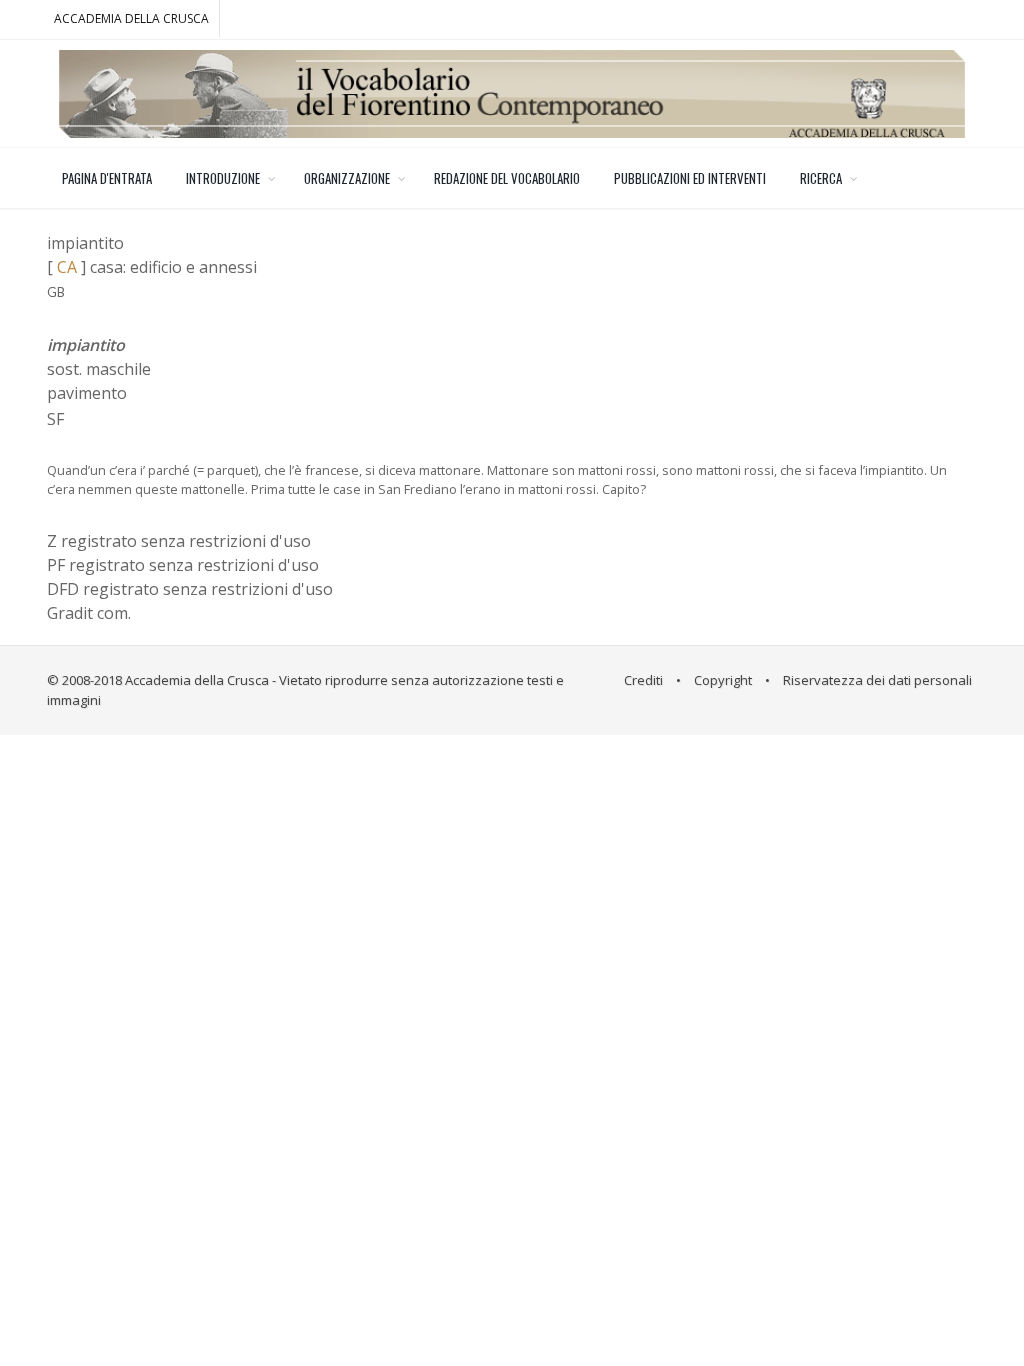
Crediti (643, 680)
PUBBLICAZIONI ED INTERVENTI (690, 178)
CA (67, 267)
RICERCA (821, 178)
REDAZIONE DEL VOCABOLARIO (507, 178)
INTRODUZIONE (223, 178)
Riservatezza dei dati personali (877, 680)
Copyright (723, 680)
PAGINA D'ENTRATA (107, 178)
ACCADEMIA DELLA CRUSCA (131, 18)
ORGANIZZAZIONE (347, 178)
